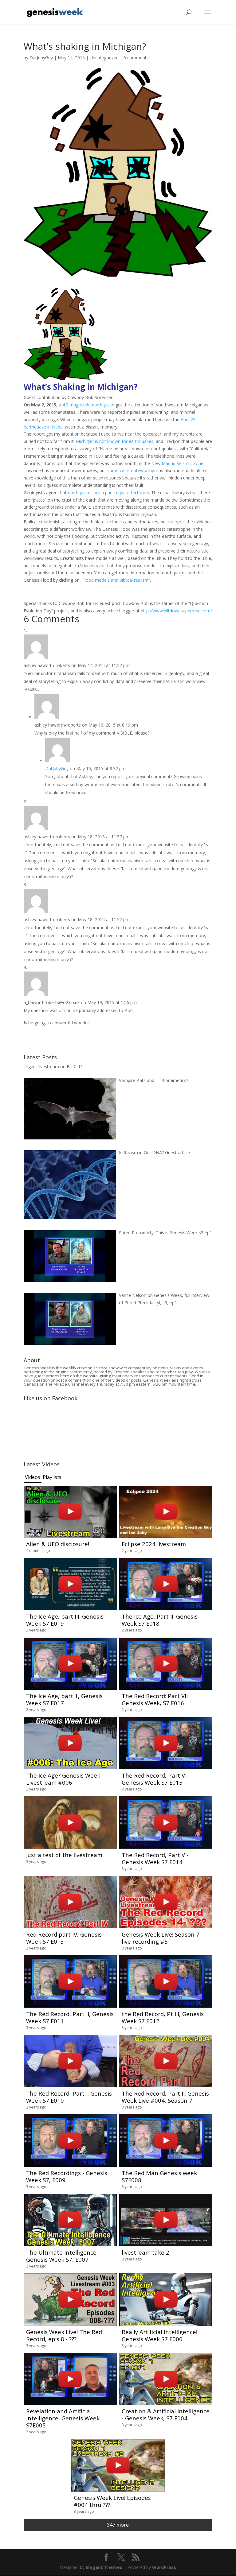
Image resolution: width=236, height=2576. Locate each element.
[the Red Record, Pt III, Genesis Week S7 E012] (166, 1982)
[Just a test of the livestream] (70, 1823)
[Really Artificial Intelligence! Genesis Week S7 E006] (166, 2300)
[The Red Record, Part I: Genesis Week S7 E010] (70, 2061)
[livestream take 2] (166, 2220)
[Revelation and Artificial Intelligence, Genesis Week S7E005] (70, 2379)
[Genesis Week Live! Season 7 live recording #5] (166, 1902)
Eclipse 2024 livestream (154, 1544)
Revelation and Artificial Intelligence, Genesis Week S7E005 (63, 2418)
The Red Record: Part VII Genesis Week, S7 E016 (155, 1699)
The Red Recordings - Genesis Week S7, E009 (67, 2176)
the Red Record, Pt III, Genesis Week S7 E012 (163, 2017)
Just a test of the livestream (64, 1855)
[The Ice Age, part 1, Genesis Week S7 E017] (70, 1664)
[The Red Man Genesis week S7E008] (166, 2141)
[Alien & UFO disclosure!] (70, 1512)
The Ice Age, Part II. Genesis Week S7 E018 (160, 1620)
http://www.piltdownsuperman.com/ (176, 611)
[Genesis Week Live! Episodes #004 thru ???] (118, 2466)
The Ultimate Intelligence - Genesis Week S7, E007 (63, 2256)
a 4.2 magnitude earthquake (87, 405)
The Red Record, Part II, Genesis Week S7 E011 (70, 2017)
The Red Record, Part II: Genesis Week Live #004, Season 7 (165, 2097)
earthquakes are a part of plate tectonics (108, 493)
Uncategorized (104, 58)
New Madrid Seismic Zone (177, 463)
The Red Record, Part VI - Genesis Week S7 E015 (156, 1779)
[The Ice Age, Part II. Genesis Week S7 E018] (166, 1584)
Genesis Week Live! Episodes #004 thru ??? (112, 2501)
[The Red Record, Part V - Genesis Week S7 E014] (166, 1823)
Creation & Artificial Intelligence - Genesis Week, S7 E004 (166, 2415)
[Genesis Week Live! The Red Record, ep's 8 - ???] (70, 2300)
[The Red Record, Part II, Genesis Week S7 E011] (70, 1982)
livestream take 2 (146, 2252)
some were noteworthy (131, 470)
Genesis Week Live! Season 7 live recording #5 (161, 1938)
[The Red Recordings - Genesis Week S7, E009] (70, 2141)
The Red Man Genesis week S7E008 (159, 2176)
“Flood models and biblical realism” (115, 580)
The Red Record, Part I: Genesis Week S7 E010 (69, 2097)
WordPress (164, 2567)
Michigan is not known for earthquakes (115, 441)
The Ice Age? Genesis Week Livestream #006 (63, 1779)
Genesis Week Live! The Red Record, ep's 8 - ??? (64, 2335)
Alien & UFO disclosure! (58, 1544)
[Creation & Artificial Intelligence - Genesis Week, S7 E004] (166, 2379)
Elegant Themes (104, 2567)
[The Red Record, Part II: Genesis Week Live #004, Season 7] (166, 2061)
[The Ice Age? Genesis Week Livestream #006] (70, 1743)
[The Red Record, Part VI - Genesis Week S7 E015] (166, 1743)
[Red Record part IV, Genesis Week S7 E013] (70, 1902)
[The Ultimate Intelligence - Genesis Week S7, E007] (70, 2220)
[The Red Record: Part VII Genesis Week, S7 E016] (166, 1664)
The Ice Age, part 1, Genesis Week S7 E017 (64, 1699)
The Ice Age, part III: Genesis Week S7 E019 (65, 1620)
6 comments (136, 58)
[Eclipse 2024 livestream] (166, 1512)
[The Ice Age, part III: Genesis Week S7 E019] (70, 1584)
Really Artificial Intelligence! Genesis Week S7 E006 (159, 2335)
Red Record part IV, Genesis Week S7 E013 (64, 1938)
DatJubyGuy (41, 58)
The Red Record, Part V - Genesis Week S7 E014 (155, 1858)
